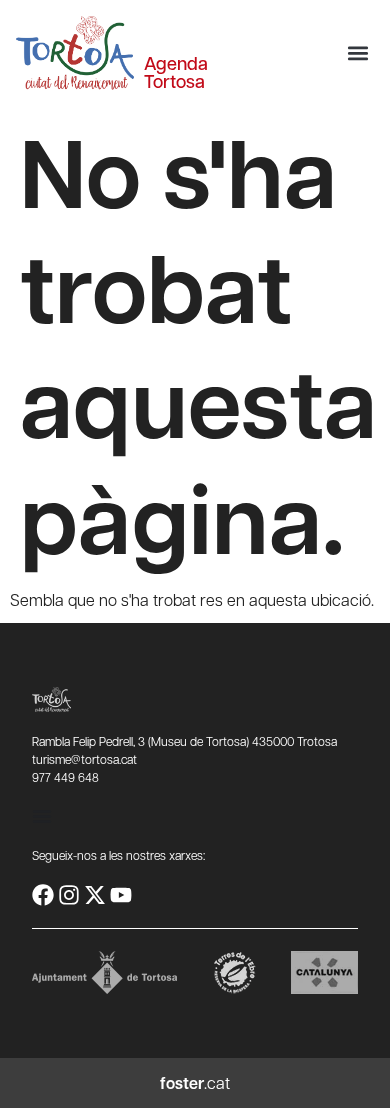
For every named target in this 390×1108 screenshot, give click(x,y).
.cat (195, 1082)
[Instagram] (69, 895)
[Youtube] (121, 895)
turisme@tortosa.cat (84, 759)
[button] (357, 53)
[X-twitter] (95, 895)
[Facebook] (43, 895)
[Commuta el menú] (42, 816)
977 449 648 (65, 777)
